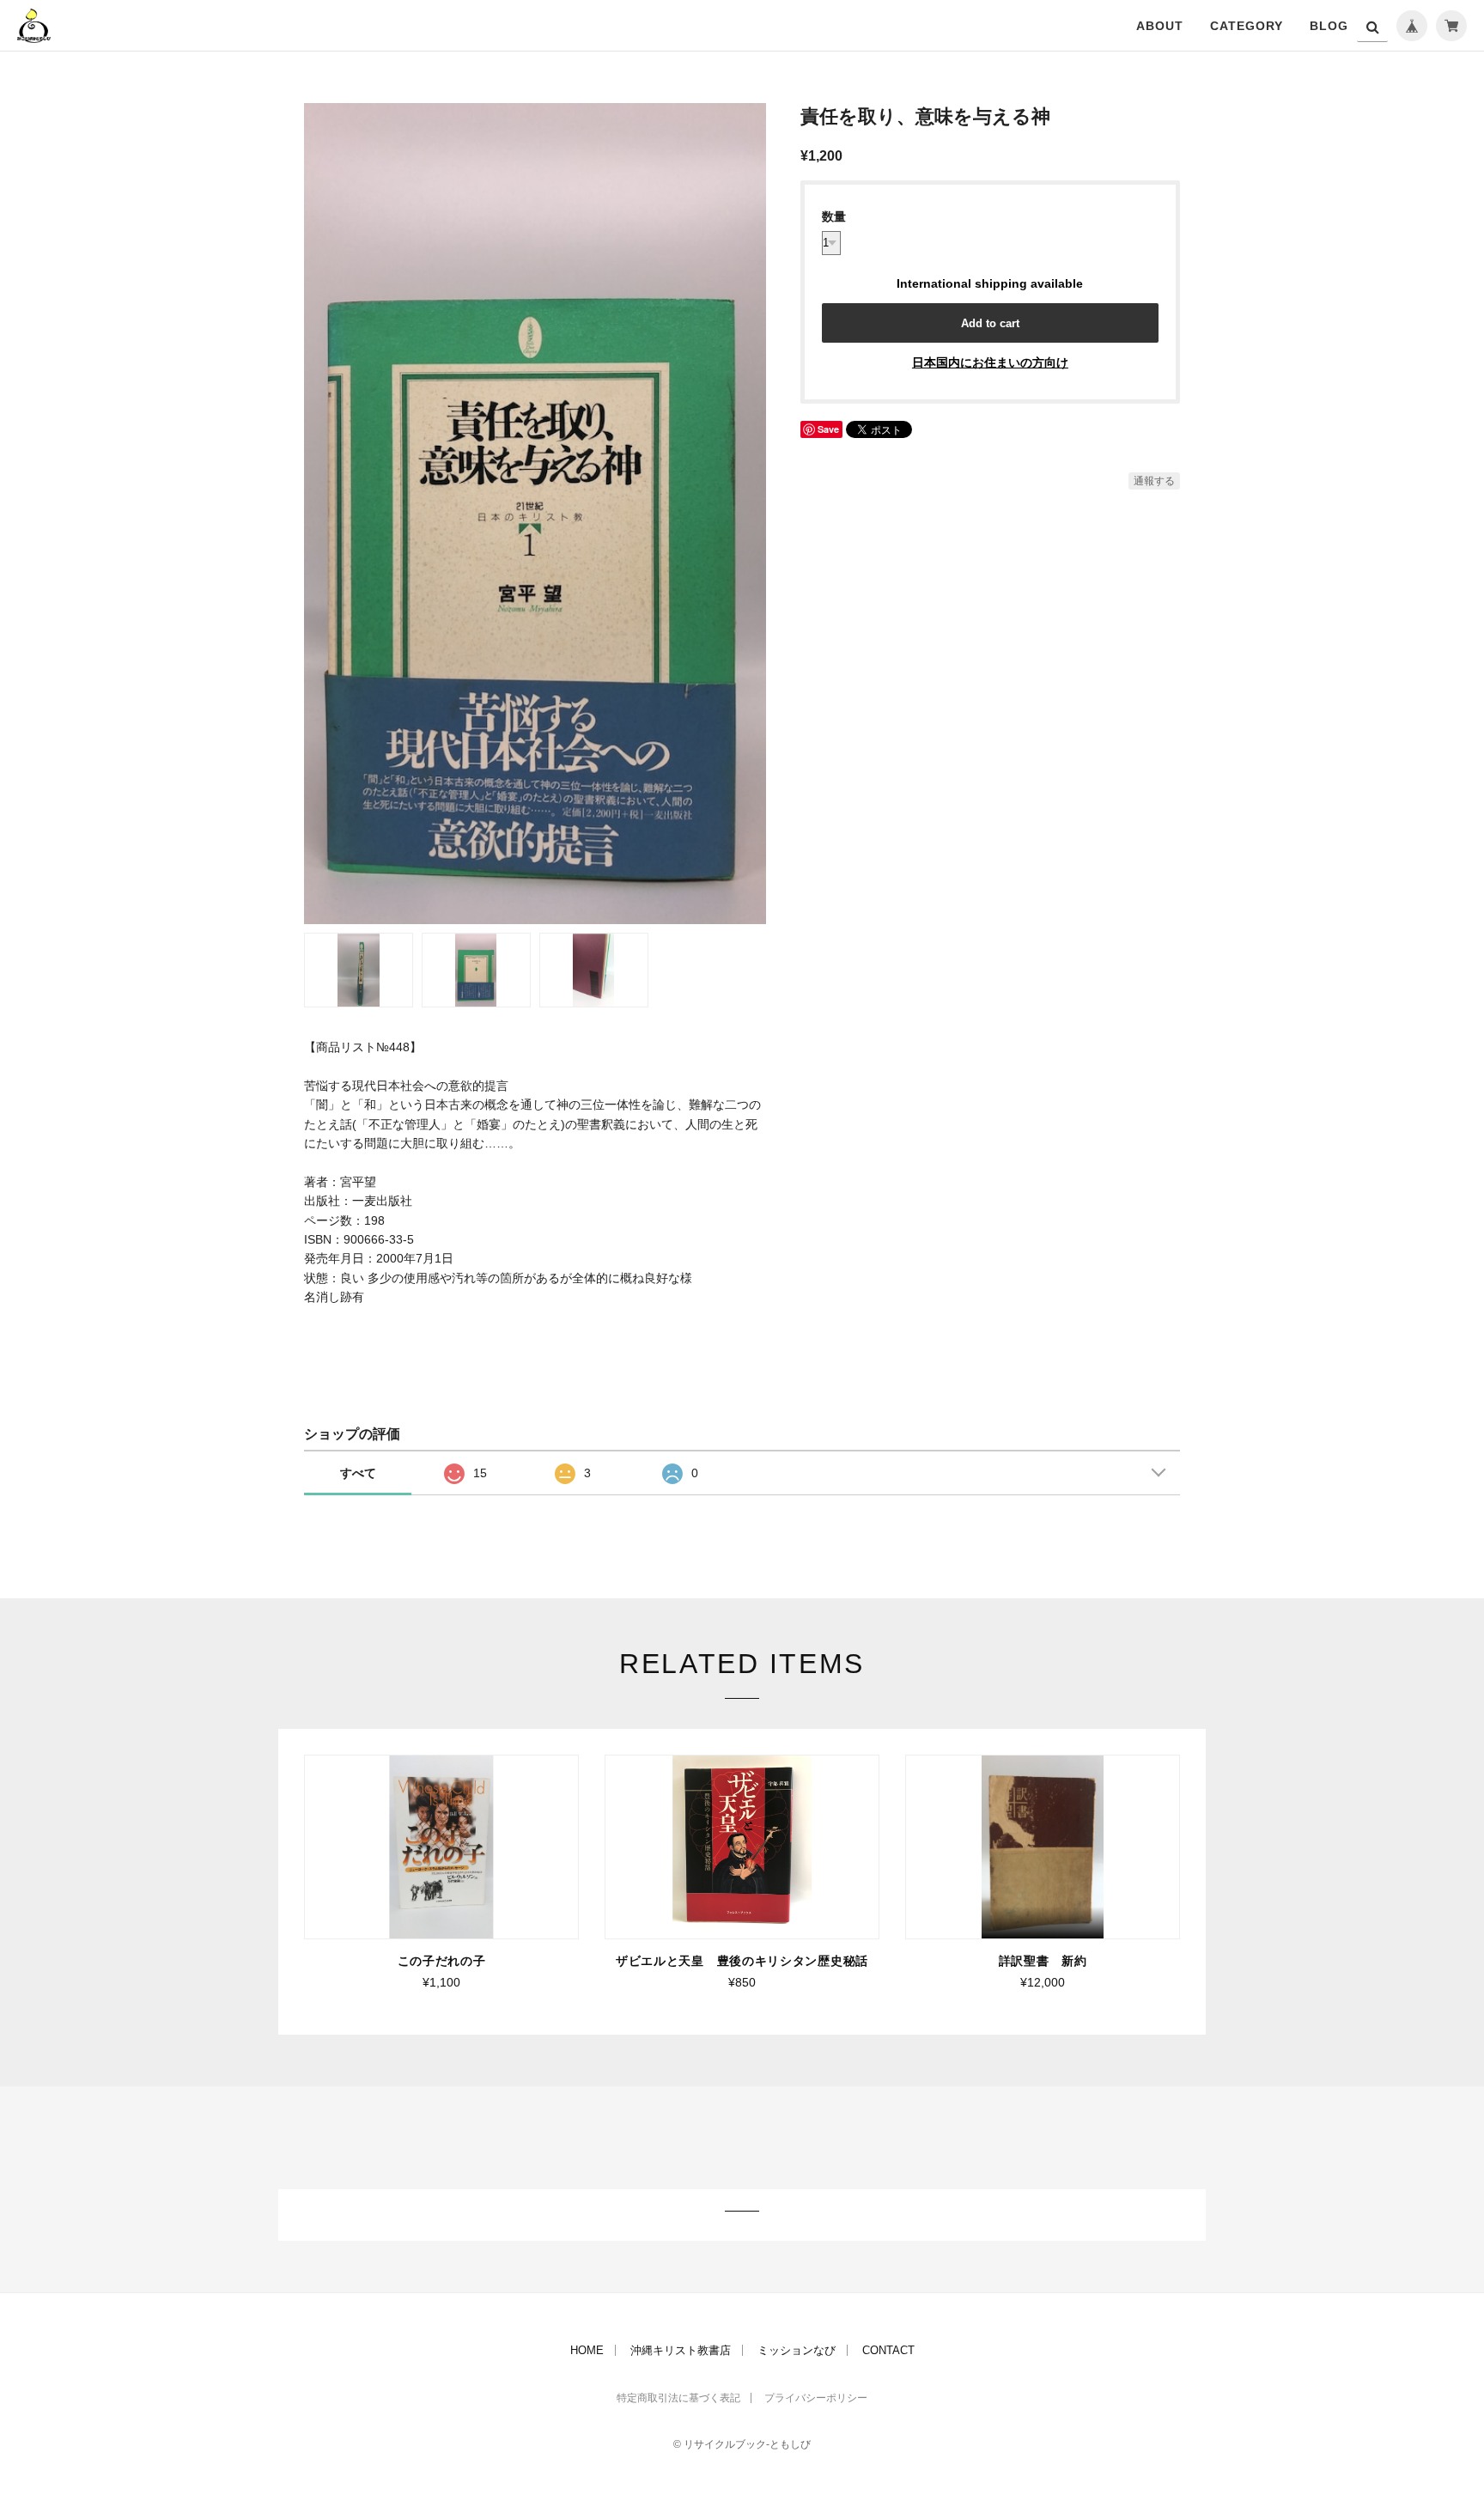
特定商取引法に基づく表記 (678, 2398)
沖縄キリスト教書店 (681, 2350)
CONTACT (888, 2350)
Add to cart (990, 323)
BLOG (1329, 26)
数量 (834, 216)
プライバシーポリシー (816, 2398)
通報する (1154, 481)
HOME (587, 2350)
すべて (358, 1473)
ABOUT (1160, 26)
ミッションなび (797, 2350)
